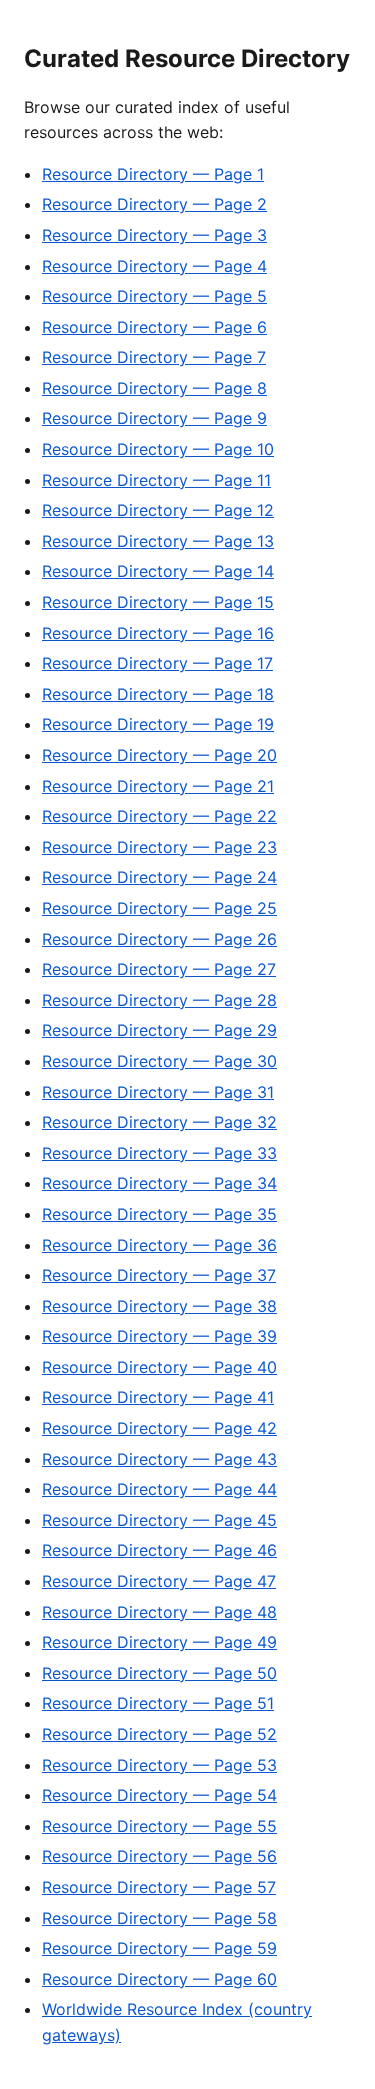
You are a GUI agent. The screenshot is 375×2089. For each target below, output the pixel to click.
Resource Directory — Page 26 (159, 939)
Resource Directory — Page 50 (159, 1673)
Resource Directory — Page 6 (154, 327)
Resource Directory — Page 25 (159, 908)
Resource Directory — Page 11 (156, 480)
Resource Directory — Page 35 (159, 1214)
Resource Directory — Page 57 (159, 1887)
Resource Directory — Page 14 (158, 571)
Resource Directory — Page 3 (154, 235)
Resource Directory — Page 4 (154, 266)
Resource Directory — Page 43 (159, 1459)
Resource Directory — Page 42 (159, 1428)
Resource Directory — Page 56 (159, 1856)
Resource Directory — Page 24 (159, 877)
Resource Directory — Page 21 (158, 786)
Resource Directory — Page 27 (159, 969)
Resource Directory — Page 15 (158, 602)
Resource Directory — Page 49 (159, 1642)
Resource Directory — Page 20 (159, 755)
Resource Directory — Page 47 (159, 1581)
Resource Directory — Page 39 (159, 1336)
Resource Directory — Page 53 (159, 1765)
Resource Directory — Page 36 (159, 1245)
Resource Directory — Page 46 (159, 1550)
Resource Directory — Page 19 (158, 724)
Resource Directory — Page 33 (159, 1153)
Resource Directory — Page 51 (158, 1703)
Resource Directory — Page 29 (159, 1030)
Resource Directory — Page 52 (159, 1734)
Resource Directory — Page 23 (159, 847)
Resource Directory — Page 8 (154, 388)
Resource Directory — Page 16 (158, 633)
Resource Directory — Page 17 (157, 663)
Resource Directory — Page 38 (159, 1306)
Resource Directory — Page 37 (159, 1275)
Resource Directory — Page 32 (159, 1122)
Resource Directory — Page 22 (159, 816)
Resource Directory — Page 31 (158, 1092)
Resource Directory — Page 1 (153, 174)
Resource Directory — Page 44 (159, 1489)
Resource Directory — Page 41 (158, 1397)
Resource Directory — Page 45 (159, 1520)
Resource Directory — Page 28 (159, 1000)
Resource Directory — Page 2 (154, 204)
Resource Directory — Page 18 (158, 694)
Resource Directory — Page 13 (158, 541)
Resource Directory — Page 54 (159, 1795)
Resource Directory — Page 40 (159, 1367)
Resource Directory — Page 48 (159, 1612)
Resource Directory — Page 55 (159, 1826)
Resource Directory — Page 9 (154, 418)
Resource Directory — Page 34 (159, 1183)
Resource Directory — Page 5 (154, 296)
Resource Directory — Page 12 (158, 510)
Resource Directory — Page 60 (159, 1979)
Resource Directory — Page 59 (159, 1948)
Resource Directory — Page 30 (159, 1061)
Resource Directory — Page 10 (158, 449)
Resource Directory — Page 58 (159, 1918)
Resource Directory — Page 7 (154, 357)
